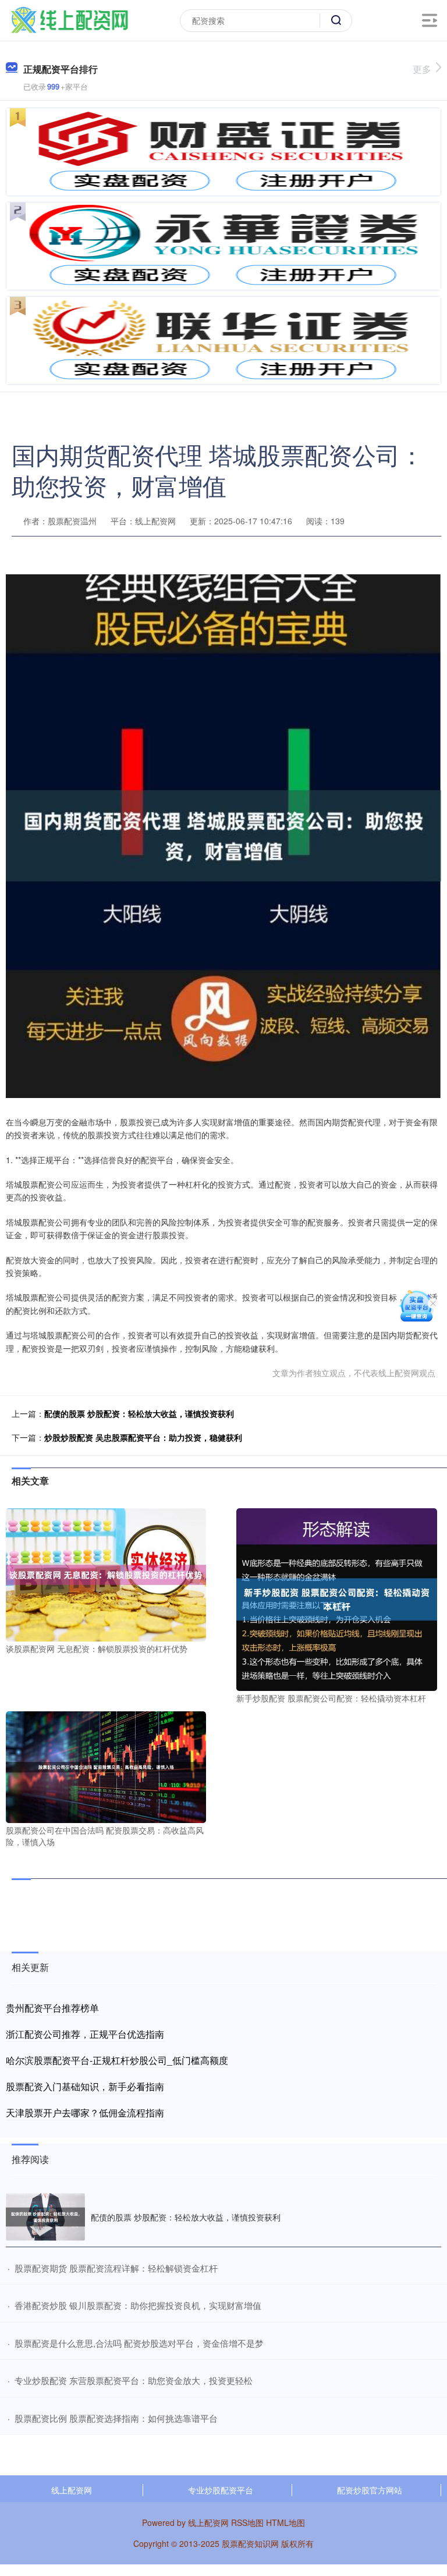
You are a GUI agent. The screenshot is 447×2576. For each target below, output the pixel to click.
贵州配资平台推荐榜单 (52, 2008)
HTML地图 (285, 2522)
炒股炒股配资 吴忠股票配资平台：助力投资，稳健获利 (143, 1437)
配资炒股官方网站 (370, 2490)
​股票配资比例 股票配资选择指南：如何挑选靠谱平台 (116, 2418)
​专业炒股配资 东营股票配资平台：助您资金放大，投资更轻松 (134, 2380)
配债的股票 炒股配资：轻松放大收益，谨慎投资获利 (139, 1413)
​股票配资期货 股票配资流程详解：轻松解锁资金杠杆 (116, 2268)
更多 (422, 69)
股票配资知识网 (250, 2543)
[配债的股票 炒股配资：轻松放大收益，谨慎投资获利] (45, 2217)
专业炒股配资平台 (221, 2490)
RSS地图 (247, 2522)
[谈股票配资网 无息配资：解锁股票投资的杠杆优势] (106, 1573)
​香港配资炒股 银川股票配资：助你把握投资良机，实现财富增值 (138, 2305)
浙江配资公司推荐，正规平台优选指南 (85, 2034)
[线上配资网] (69, 19)
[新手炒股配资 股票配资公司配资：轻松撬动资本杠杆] (336, 1598)
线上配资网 (72, 2490)
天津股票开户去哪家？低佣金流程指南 (85, 2113)
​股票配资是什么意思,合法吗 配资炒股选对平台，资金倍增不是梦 (139, 2343)
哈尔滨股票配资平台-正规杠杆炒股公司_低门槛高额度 (117, 2060)
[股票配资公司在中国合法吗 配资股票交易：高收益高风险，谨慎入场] (106, 1766)
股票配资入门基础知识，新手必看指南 (85, 2086)
